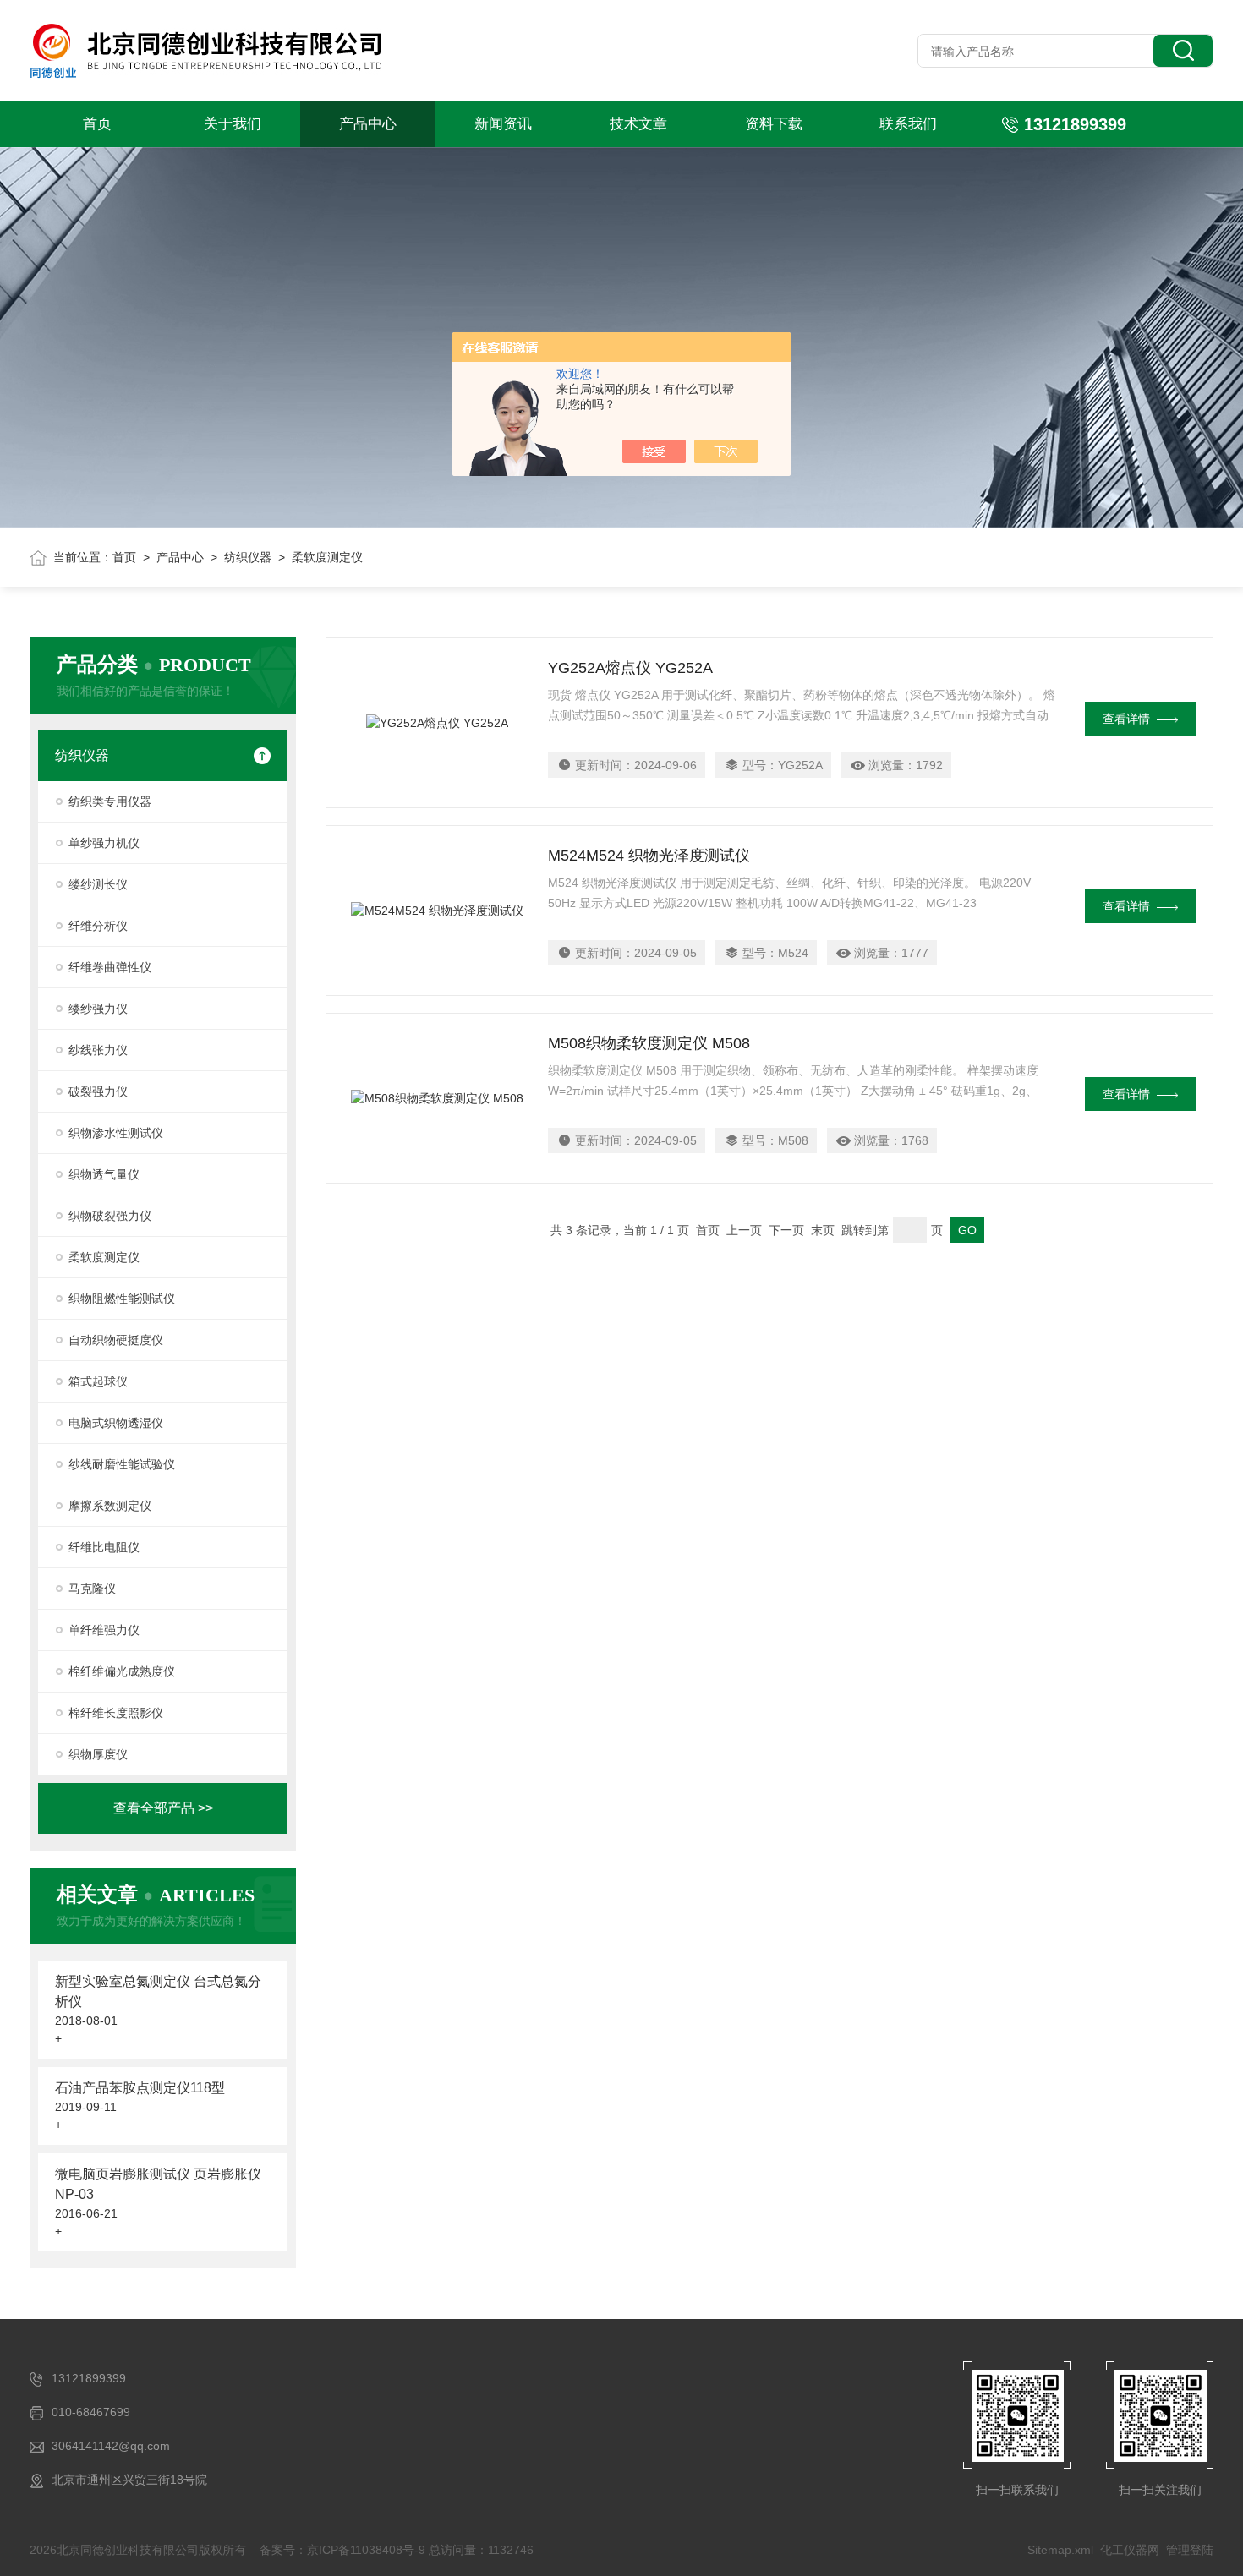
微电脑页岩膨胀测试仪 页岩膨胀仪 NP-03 (158, 2184)
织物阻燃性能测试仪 (122, 1299)
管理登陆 (1190, 2550)
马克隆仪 (92, 1589)
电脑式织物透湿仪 (116, 1423)
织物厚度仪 (98, 1754)
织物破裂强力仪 (110, 1216)
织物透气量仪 (104, 1174)
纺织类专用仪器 (110, 801)
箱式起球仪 (98, 1381)
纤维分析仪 (98, 926)
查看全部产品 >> (163, 1808)
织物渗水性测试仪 (116, 1133)
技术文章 (638, 124)
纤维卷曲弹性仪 (110, 967)
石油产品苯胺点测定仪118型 (140, 2088)
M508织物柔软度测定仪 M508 (649, 1043)
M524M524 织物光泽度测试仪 (649, 856)
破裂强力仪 (98, 1091)
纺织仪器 (248, 557)
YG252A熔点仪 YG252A (630, 668)
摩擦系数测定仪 (110, 1506)
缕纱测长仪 (98, 884)
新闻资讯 (503, 124)
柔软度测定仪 (104, 1257)
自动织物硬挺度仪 (116, 1340)
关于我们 (233, 124)
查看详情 (1126, 719)
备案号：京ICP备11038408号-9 (342, 2550)
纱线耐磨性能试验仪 (122, 1464)
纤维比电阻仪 (104, 1547)
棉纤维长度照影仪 (116, 1713)
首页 (97, 124)
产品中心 (368, 124)
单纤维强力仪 (104, 1630)
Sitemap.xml (1060, 2550)
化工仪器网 (1130, 2550)
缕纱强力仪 (98, 1009)
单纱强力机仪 (104, 843)
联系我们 (908, 124)
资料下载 (774, 124)
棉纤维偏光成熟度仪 (122, 1671)
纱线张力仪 (98, 1050)
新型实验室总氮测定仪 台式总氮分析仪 (158, 1991)
